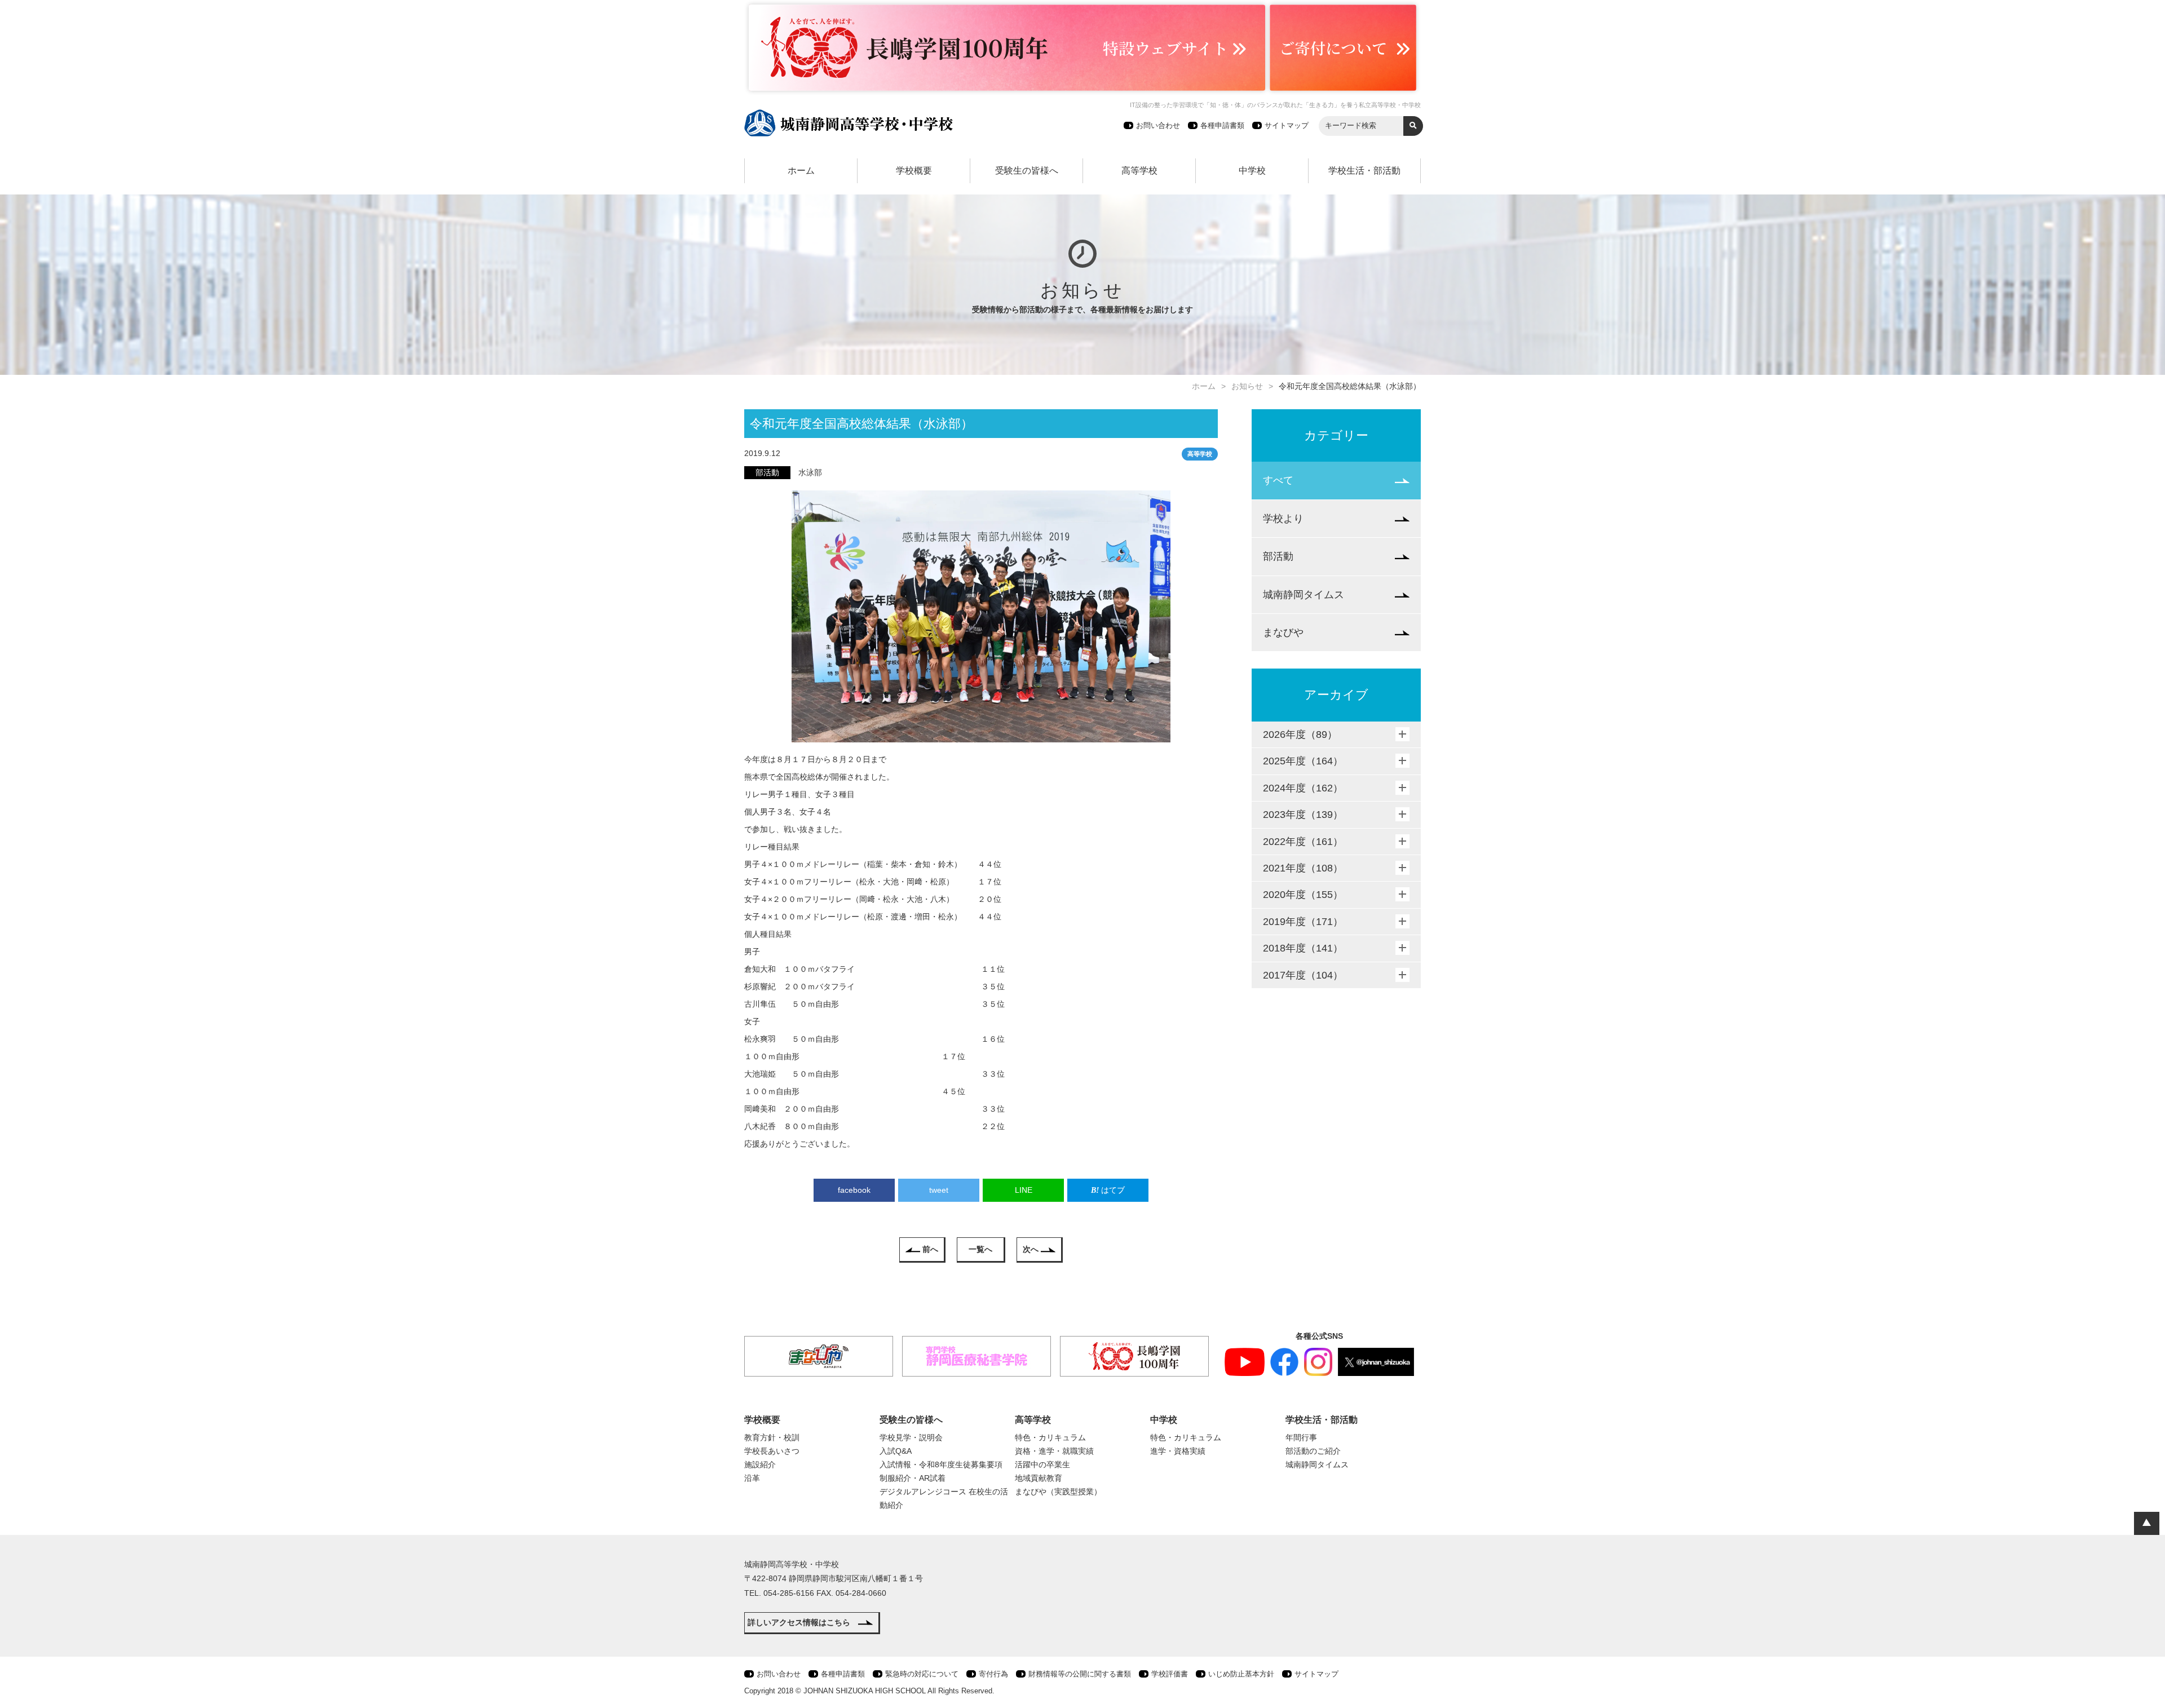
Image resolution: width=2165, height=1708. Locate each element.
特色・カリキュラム (1050, 1437)
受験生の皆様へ (1027, 171)
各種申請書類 (1222, 125)
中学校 (1252, 171)
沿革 (752, 1478)
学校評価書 (1170, 1674)
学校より (1283, 519)
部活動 (1278, 556)
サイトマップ (1287, 125)
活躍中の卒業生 (1042, 1464)
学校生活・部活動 (1364, 171)
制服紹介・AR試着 (913, 1478)
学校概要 (914, 171)
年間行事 (1301, 1437)
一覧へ (980, 1249)
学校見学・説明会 (911, 1437)
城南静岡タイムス (1304, 595)
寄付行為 (993, 1674)
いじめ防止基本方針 (1241, 1674)
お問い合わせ (1158, 125)
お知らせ (1247, 386)
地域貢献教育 (1039, 1478)
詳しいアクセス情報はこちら (799, 1622)
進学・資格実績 (1178, 1451)
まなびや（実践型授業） (1058, 1492)
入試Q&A (896, 1451)
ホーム (801, 171)
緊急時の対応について (922, 1674)
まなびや (1283, 632)
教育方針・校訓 (772, 1437)
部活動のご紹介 (1313, 1451)
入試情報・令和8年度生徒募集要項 (941, 1464)
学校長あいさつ (772, 1451)
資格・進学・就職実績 (1054, 1451)
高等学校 (1139, 171)
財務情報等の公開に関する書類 (1080, 1674)
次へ (1031, 1249)
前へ (930, 1249)
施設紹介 (760, 1464)
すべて (1278, 480)
